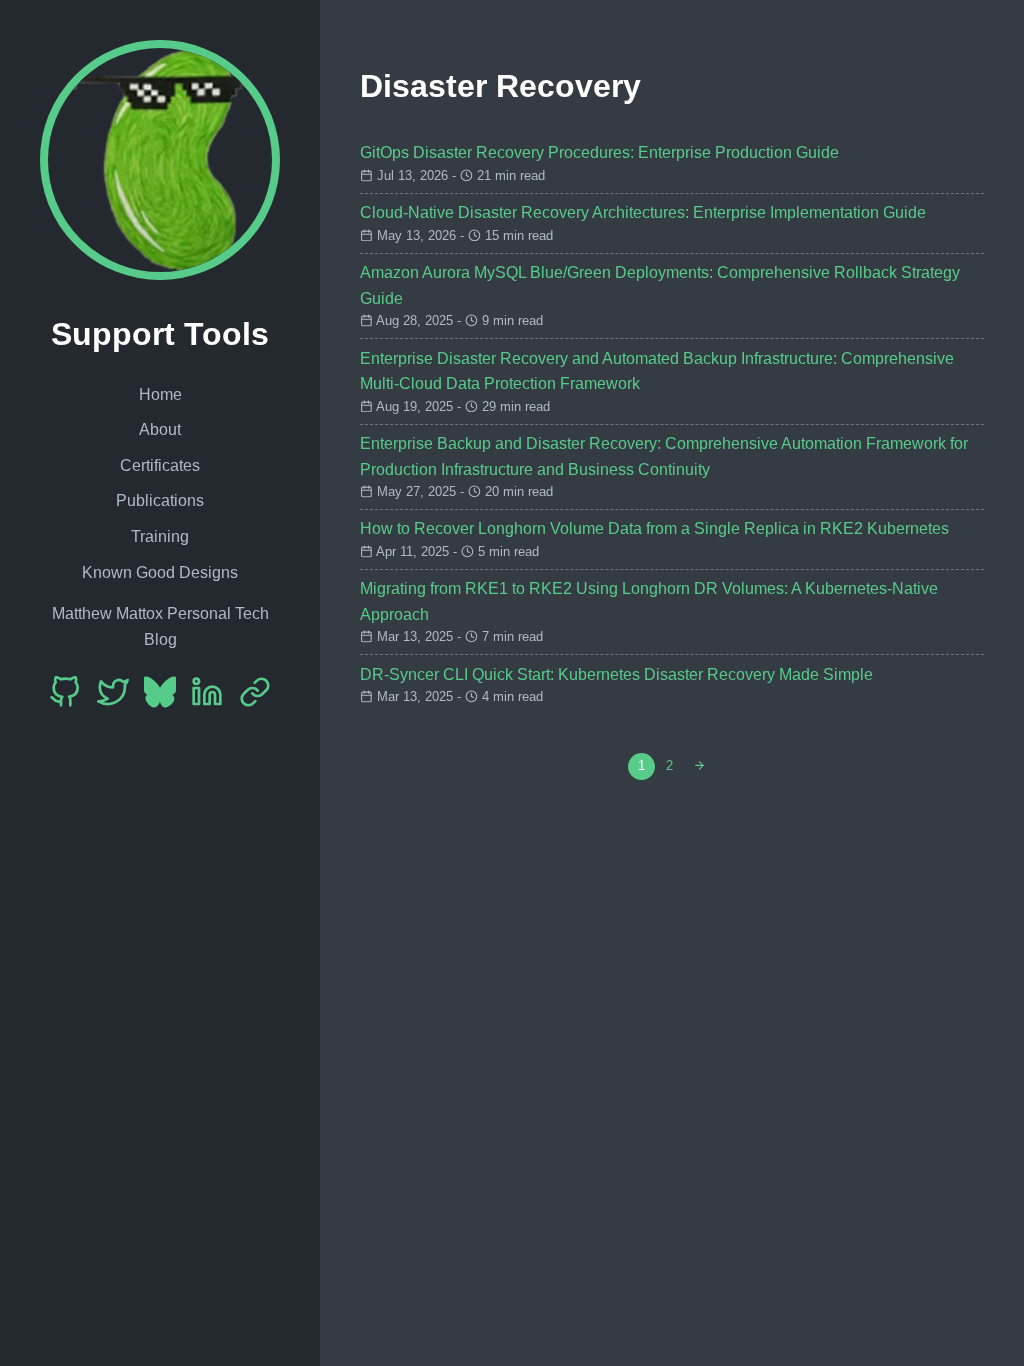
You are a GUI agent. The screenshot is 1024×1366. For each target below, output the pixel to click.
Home (160, 394)
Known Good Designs (160, 572)
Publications (160, 500)
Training (160, 536)
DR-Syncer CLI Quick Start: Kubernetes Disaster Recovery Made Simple (616, 674)
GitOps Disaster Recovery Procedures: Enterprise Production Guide (599, 152)
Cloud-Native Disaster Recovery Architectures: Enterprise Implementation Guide (643, 212)
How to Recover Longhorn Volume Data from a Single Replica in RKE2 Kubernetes (654, 528)
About (160, 429)
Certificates (160, 465)
